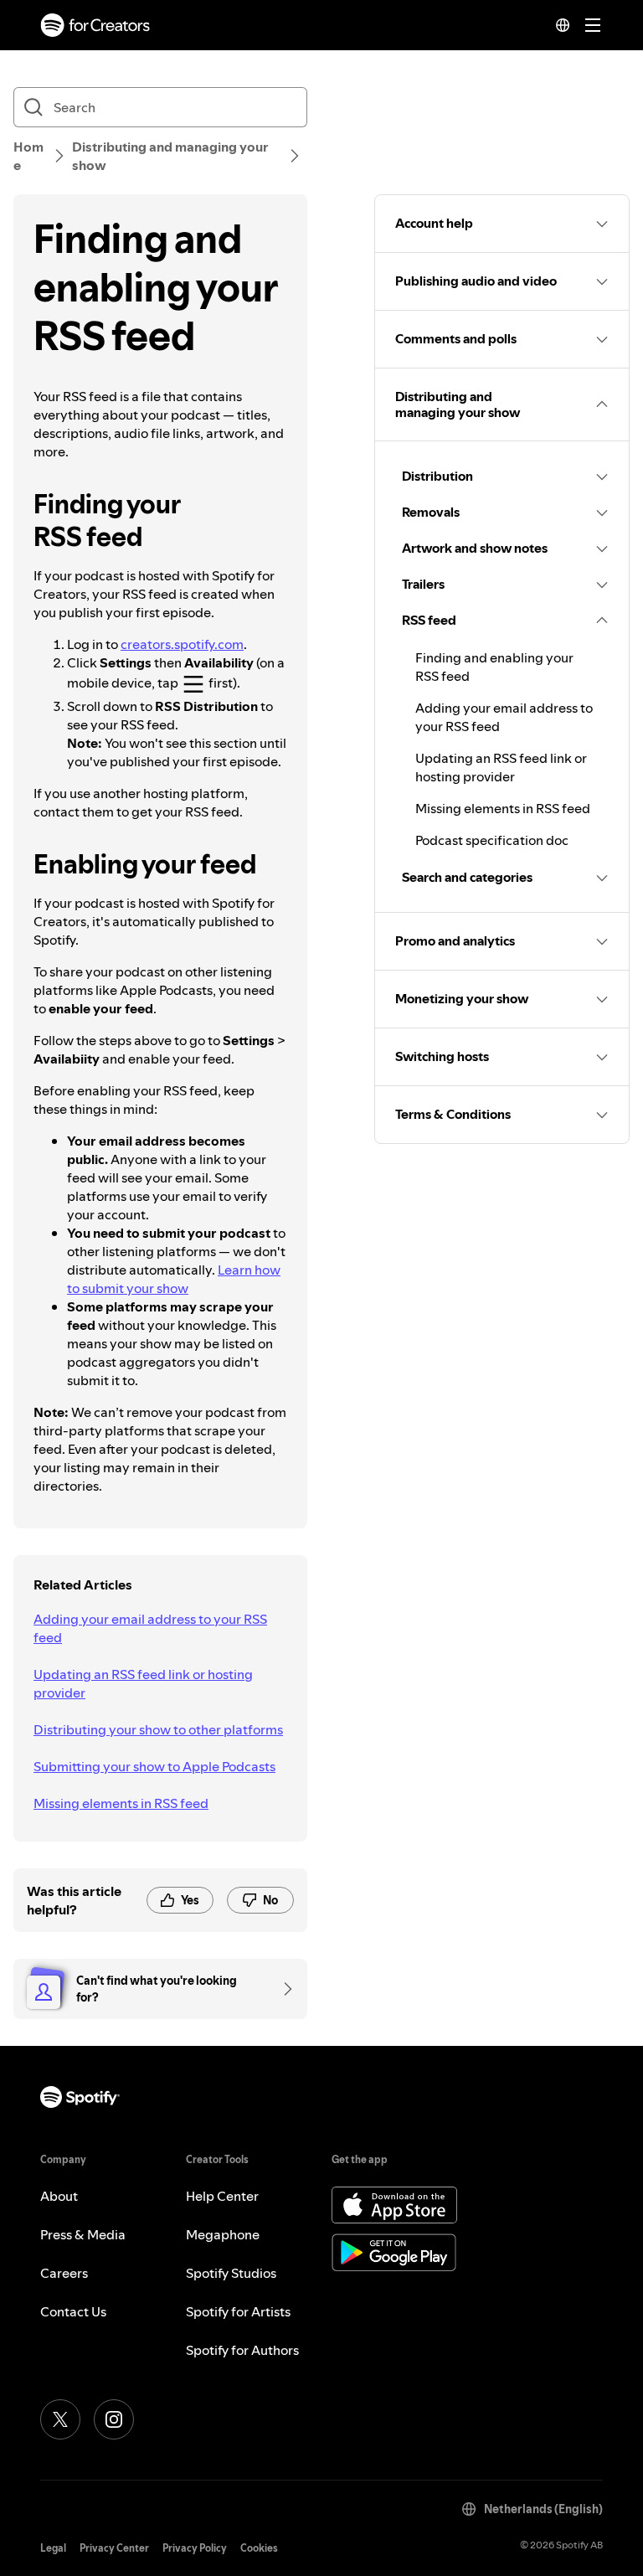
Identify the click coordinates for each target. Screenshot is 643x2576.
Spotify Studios (231, 2273)
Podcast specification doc (492, 840)
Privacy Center (114, 2548)
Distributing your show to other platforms (158, 1729)
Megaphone (223, 2234)
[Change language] (563, 25)
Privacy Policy (195, 2548)
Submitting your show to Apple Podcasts (154, 1766)
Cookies (259, 2548)
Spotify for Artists (238, 2311)
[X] (60, 2419)
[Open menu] (593, 25)
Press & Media (83, 2234)
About (59, 2196)
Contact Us (73, 2311)
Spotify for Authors (242, 2350)
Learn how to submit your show (174, 1279)
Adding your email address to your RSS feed (150, 1628)
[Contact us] (282, 1989)
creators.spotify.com (182, 644)
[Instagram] (114, 2419)
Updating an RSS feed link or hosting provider (143, 1683)
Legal (53, 2548)
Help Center (222, 2196)
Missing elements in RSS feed (121, 1803)
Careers (64, 2273)
